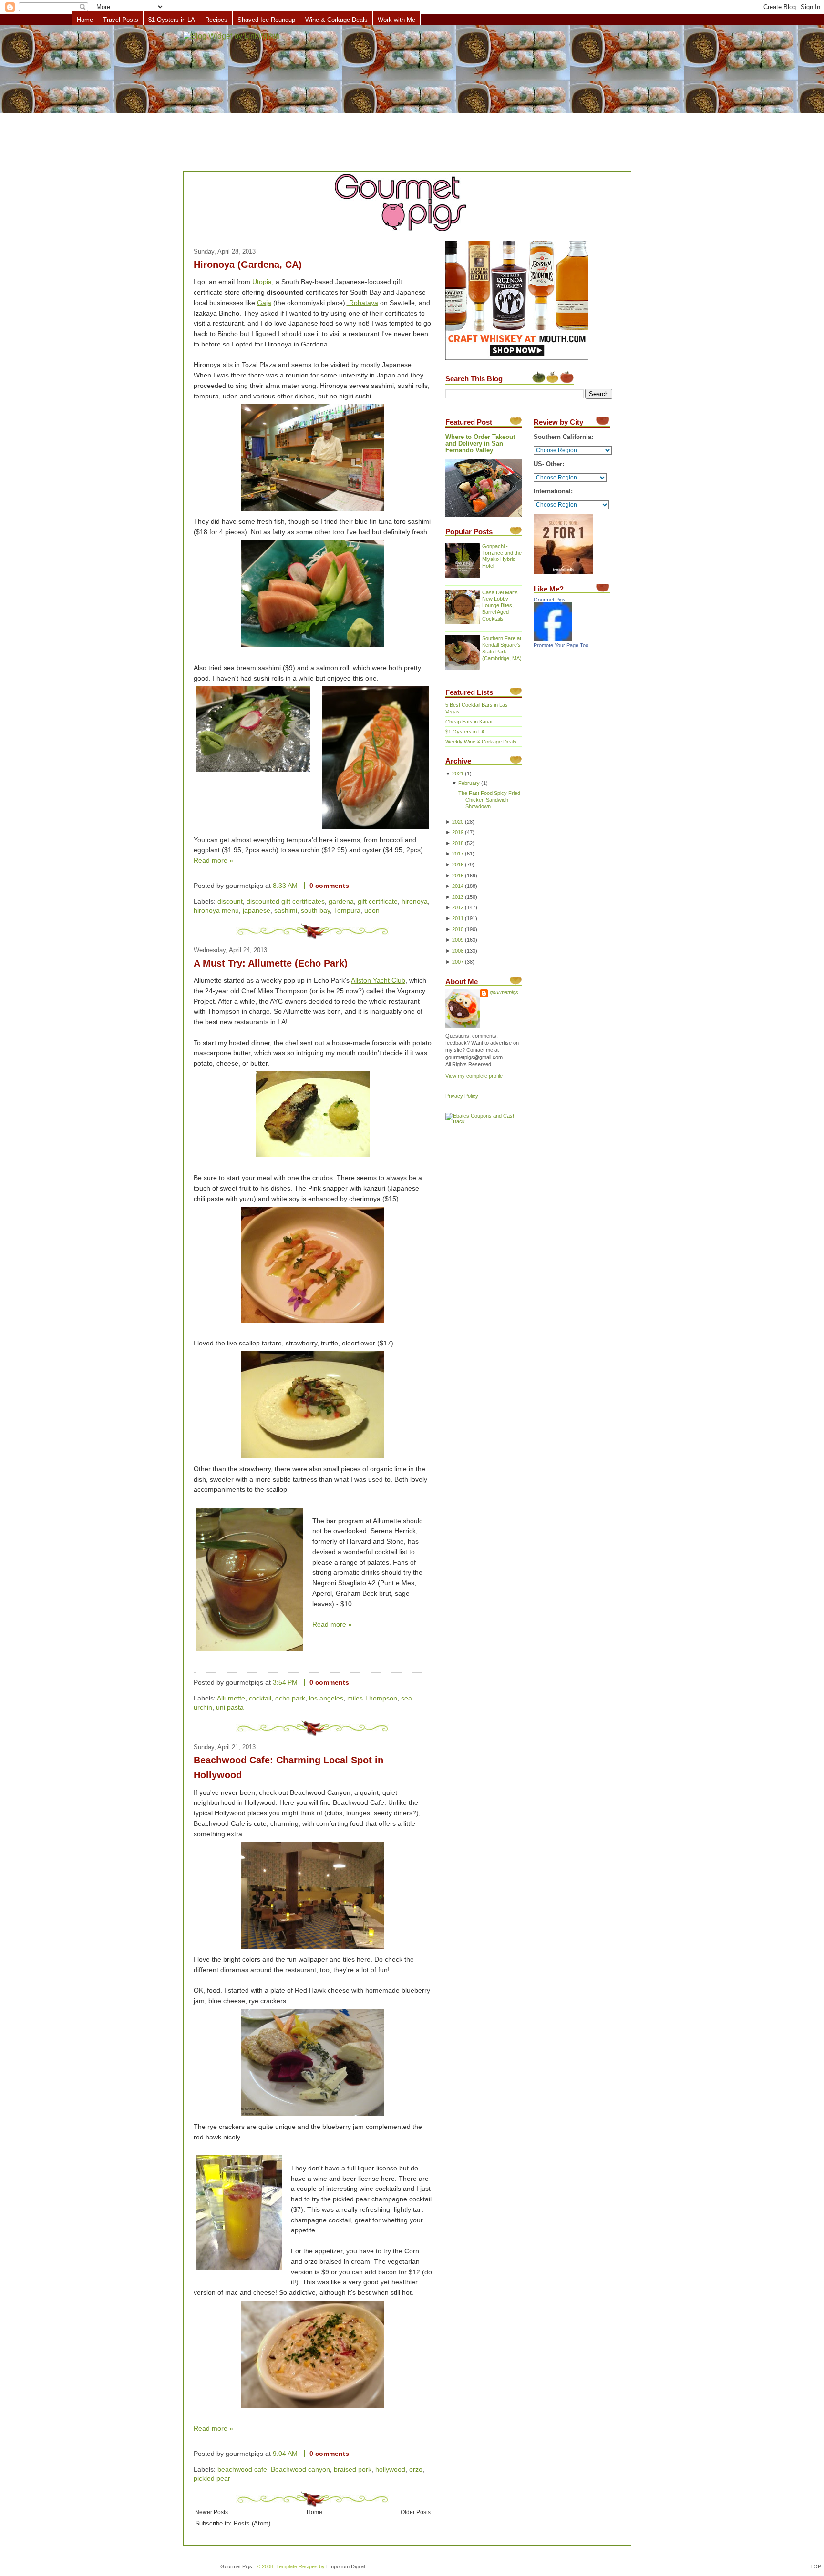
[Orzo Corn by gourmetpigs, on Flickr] (313, 2408)
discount (230, 901)
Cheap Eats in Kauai (469, 722)
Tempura (347, 911)
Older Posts (416, 2512)
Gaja (264, 303)
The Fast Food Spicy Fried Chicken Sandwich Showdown (489, 800)
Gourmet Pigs (550, 600)
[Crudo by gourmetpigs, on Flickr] (313, 1323)
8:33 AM (285, 886)
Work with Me (397, 20)
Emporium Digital (345, 2566)
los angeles (326, 1698)
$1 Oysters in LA (172, 20)
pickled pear (212, 2479)
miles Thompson (372, 1698)
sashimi (286, 911)
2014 (458, 886)
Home (85, 20)
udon (372, 911)
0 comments (329, 886)
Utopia (262, 282)
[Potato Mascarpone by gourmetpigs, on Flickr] (313, 1157)
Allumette (231, 1698)
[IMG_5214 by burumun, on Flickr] (253, 731)
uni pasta (230, 1707)
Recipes (216, 20)
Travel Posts (121, 20)
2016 (458, 865)
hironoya (415, 901)
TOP (816, 2566)
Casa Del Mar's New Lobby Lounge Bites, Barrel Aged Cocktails (500, 606)
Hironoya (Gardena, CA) (248, 265)
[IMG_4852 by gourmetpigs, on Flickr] (250, 1581)
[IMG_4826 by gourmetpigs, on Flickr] (313, 1949)
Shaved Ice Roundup (266, 20)
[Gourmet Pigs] (553, 640)
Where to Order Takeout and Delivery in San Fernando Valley (480, 444)
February (469, 783)
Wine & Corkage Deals (336, 20)
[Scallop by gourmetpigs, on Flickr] (313, 1459)
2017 (458, 854)
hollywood (390, 2469)
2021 (458, 774)
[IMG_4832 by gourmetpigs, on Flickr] (239, 2214)
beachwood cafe (242, 2469)
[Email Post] (362, 886)
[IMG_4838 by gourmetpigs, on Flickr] (313, 2116)
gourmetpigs (504, 992)
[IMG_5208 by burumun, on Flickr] (376, 830)
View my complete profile (474, 1076)
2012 (458, 907)
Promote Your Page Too (561, 645)
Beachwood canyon (300, 2469)
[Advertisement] (412, 99)
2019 (458, 832)
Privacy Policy (462, 1096)
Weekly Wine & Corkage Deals (481, 742)
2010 (458, 929)
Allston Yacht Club (378, 981)
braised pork (353, 2469)
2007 (458, 962)
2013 (458, 897)
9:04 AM (285, 2454)
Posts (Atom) (252, 2524)
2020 (458, 822)
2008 (458, 951)
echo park (290, 1698)
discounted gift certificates (286, 901)
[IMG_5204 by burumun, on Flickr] (313, 647)
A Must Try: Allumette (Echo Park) (271, 963)
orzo (416, 2469)
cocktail (260, 1698)
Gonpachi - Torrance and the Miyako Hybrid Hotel (502, 556)
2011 (458, 918)
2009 (458, 940)
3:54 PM (285, 1683)
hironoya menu (216, 911)
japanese (257, 911)
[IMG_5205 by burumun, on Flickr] (313, 512)
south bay (315, 911)
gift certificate (378, 901)
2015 (458, 876)
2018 (458, 843)
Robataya (363, 303)
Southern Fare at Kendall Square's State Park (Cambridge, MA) (502, 648)
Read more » (213, 860)
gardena (341, 901)
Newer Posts (211, 2512)
